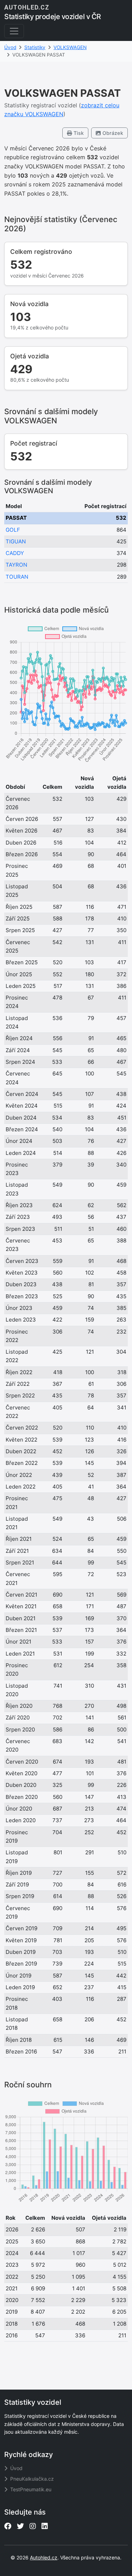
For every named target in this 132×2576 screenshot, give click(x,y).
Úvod (10, 47)
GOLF (13, 530)
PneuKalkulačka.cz (31, 2479)
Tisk (78, 133)
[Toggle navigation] (14, 31)
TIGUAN (16, 541)
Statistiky (35, 47)
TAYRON (16, 565)
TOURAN (17, 577)
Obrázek (112, 133)
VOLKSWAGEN (70, 47)
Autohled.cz (44, 2557)
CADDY (15, 553)
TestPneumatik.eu (30, 2489)
